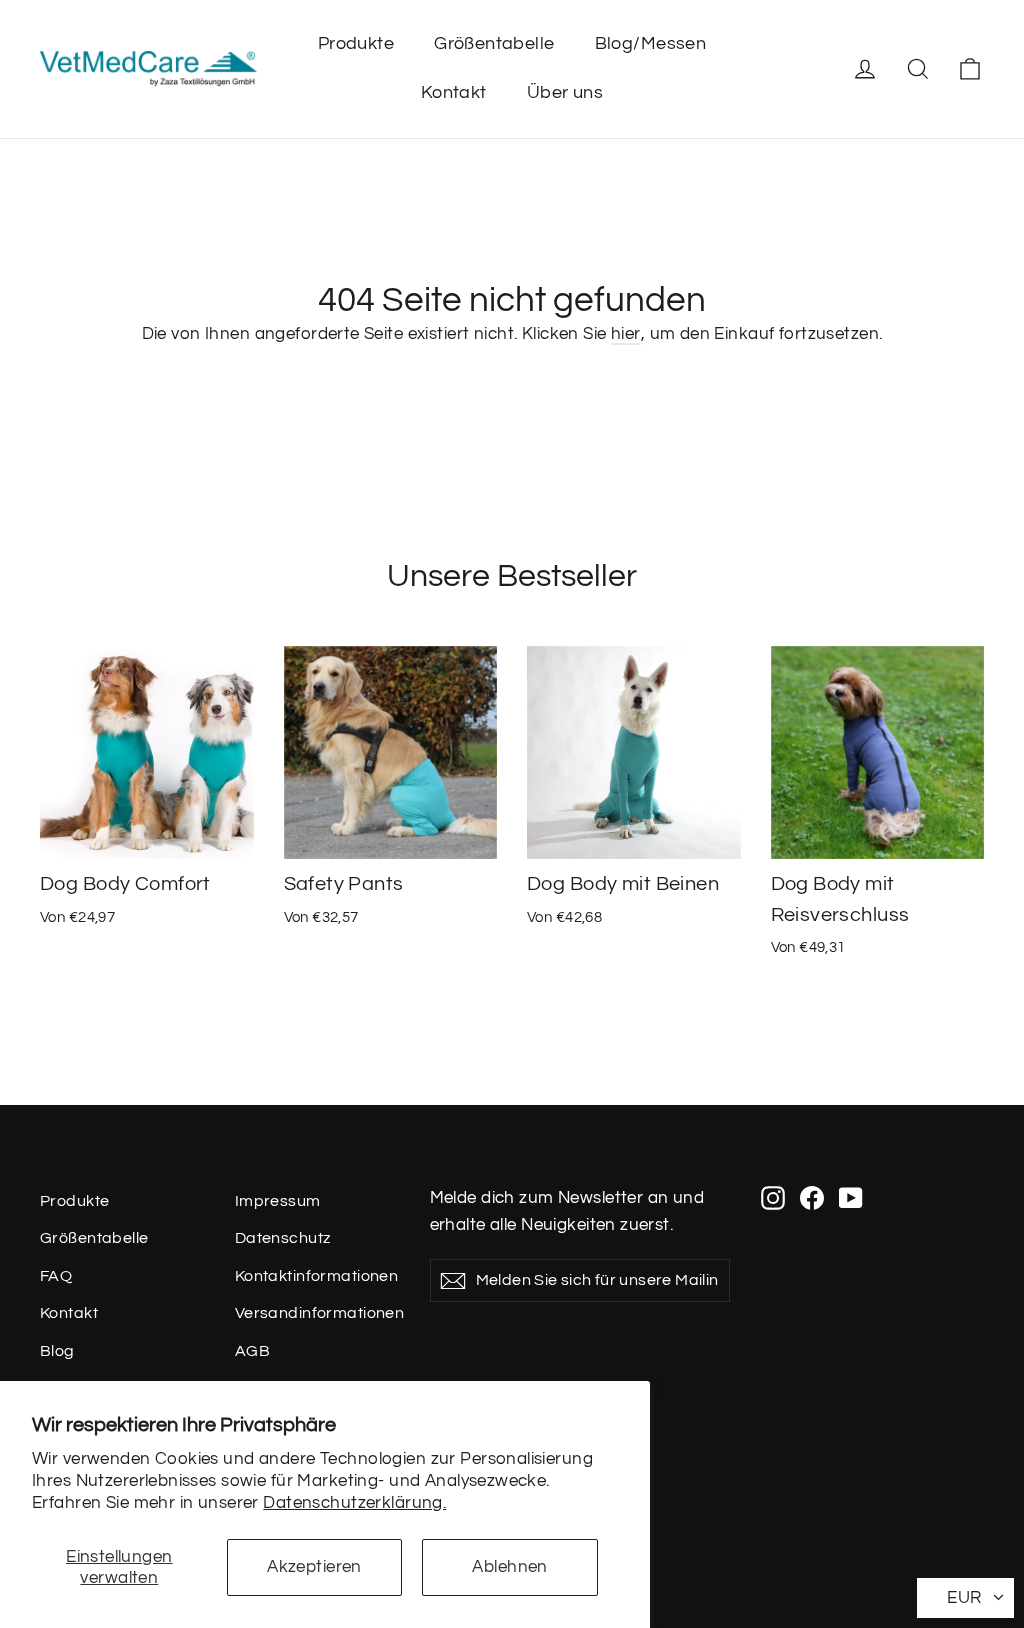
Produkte (356, 43)
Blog (57, 1351)
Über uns (565, 92)
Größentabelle (494, 43)
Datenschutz (283, 1238)
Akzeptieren (314, 1567)
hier (626, 334)
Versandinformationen (317, 1313)
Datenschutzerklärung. (354, 1503)
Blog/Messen (651, 43)
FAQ (56, 1276)
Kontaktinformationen (317, 1276)
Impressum (278, 1201)
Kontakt (454, 92)
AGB (252, 1351)
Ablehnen (509, 1567)
